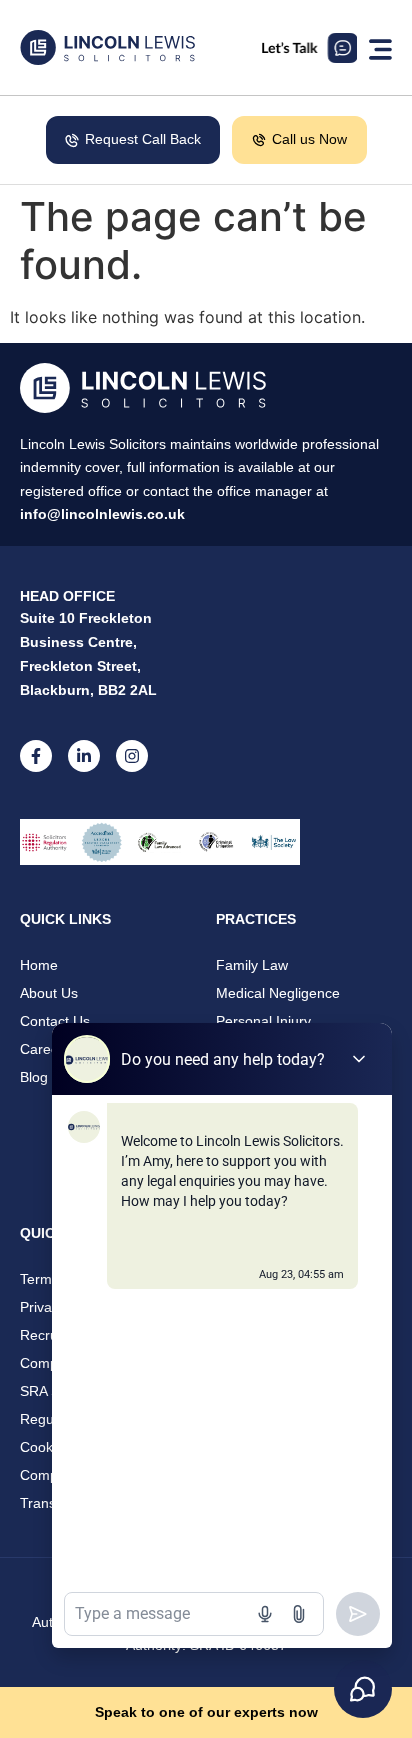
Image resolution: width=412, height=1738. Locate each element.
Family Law (252, 965)
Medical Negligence (278, 993)
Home (39, 965)
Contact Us (55, 1021)
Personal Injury (263, 1021)
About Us (49, 993)
